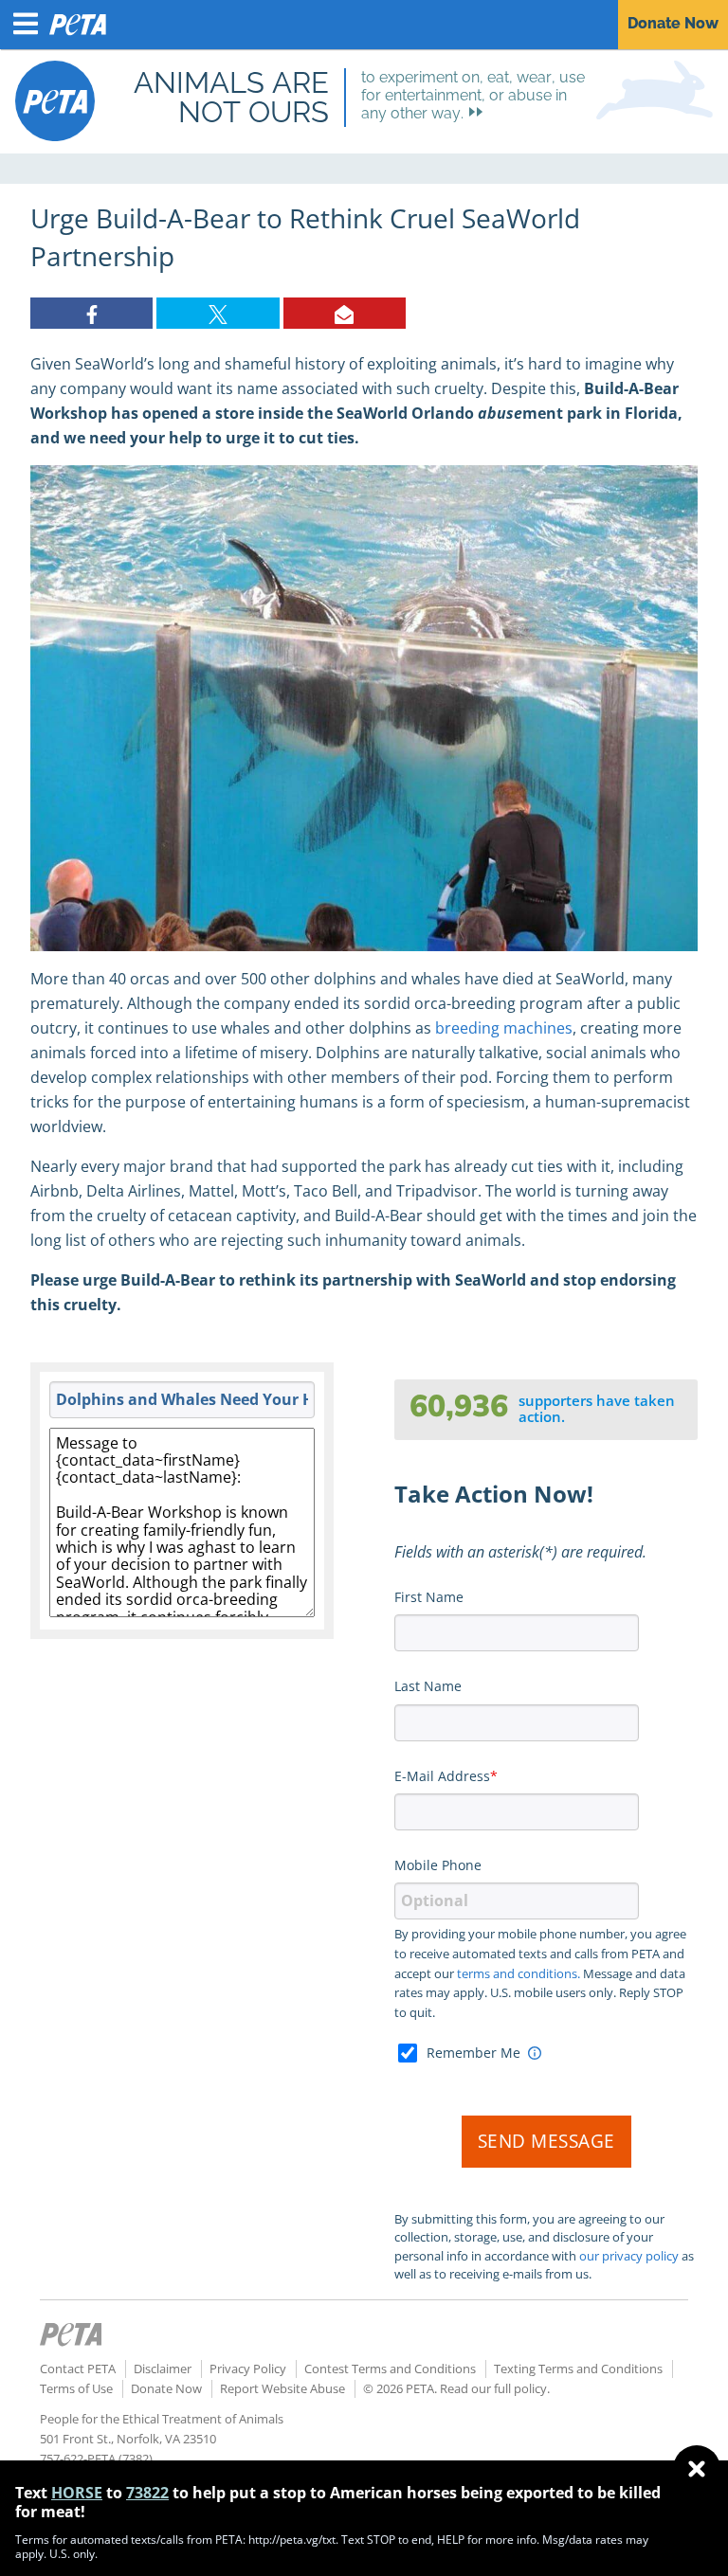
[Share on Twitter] (218, 313)
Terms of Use (76, 2388)
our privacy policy (629, 2256)
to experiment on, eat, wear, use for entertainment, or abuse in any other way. (473, 95)
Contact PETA (78, 2369)
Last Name (428, 1686)
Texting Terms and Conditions (578, 2369)
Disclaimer (163, 2369)
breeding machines (504, 1028)
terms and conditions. (519, 1973)
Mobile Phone (438, 1865)
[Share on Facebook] (91, 313)
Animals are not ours (231, 97)
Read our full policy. (495, 2388)
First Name (429, 1597)
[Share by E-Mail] (345, 313)
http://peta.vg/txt (292, 2540)
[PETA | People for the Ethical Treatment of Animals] (55, 101)
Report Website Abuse (282, 2388)
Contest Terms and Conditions (390, 2369)
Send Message (546, 2141)
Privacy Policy (248, 2369)
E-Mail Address (442, 1776)
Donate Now (166, 2388)
